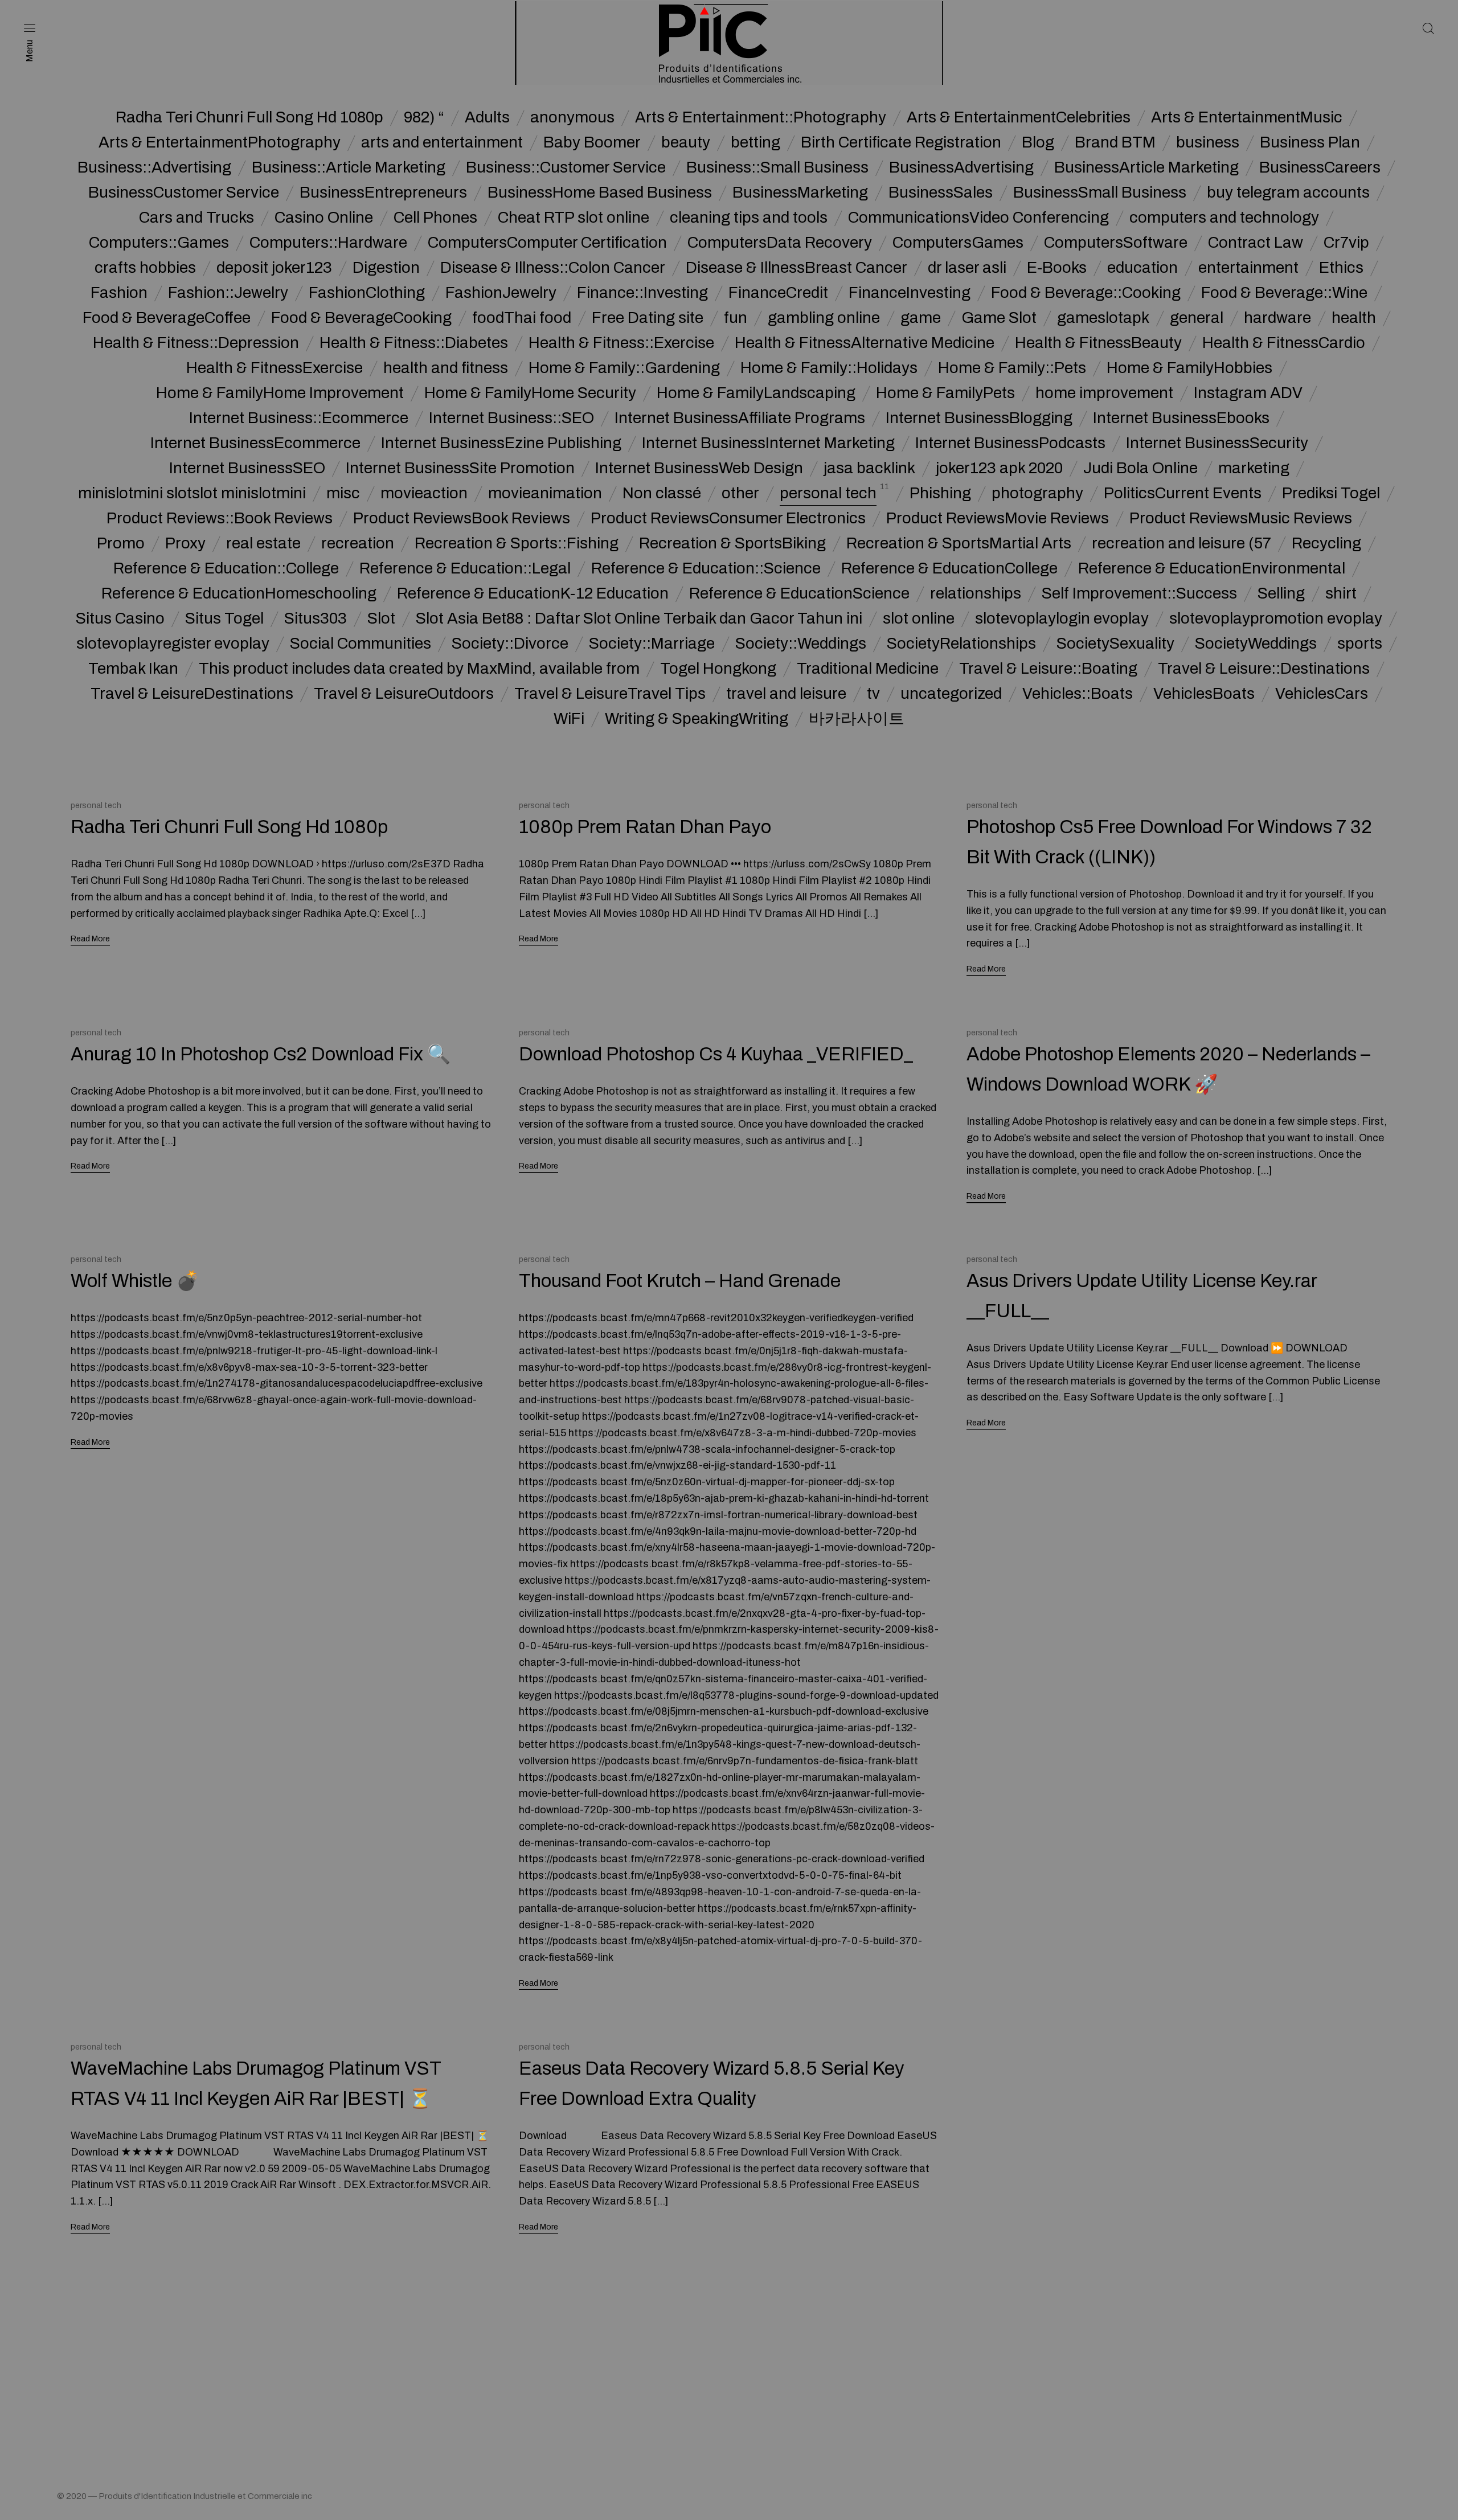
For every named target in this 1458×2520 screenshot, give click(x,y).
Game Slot (999, 318)
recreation (358, 543)
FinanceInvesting (910, 293)
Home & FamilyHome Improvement (280, 393)
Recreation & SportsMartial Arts (959, 543)
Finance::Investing (642, 293)
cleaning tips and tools (749, 218)
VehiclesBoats (1204, 694)
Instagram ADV (1248, 393)
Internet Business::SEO (511, 418)
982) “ (424, 117)
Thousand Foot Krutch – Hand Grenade (680, 1281)
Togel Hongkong (718, 669)
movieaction (424, 493)
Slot (381, 618)
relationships (976, 593)
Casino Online (324, 218)
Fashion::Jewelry (228, 293)
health (1354, 318)
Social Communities (361, 644)
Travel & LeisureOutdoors (404, 694)
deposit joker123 (274, 268)
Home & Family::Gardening (624, 368)
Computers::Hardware (328, 243)
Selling (1281, 593)
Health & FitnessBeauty (1098, 343)
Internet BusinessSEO (247, 468)
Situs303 (316, 618)
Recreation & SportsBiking (732, 543)
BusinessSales (941, 192)
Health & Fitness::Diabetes (414, 343)
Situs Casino (120, 618)
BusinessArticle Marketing (1146, 167)
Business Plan (1310, 142)
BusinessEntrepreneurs (383, 192)
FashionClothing (367, 293)
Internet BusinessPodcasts (1010, 443)
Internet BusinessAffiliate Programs (740, 418)
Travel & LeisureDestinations (192, 694)
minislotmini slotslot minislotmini (192, 493)
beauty (686, 142)
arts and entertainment (442, 142)
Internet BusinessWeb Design (699, 468)
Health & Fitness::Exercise (621, 343)
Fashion (119, 293)
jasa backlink (869, 468)
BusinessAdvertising (961, 167)
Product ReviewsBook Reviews (462, 518)
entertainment (1248, 268)
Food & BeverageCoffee (167, 318)
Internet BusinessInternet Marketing (768, 443)
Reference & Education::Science (706, 568)
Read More (90, 939)
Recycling (1326, 543)
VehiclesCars (1322, 694)
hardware (1277, 318)
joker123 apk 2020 (999, 468)
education (1142, 268)
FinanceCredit (778, 293)
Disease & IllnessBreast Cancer (796, 268)
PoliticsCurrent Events (1183, 493)
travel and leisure (786, 694)
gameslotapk (1103, 318)
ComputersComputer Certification (547, 243)
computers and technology (1224, 218)
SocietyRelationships (961, 644)
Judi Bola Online (1140, 468)
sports (1360, 644)
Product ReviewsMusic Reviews (1241, 518)
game (921, 318)
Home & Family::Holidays (829, 368)
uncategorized (951, 694)
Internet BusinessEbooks (1181, 418)
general (1197, 318)
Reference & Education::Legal (465, 568)
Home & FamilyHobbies (1189, 368)
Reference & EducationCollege (949, 568)
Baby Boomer (592, 142)
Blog (1038, 142)
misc (343, 493)
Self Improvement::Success (1139, 593)
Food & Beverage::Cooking (1086, 293)
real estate (263, 543)
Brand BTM (1115, 142)
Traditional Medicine (868, 669)
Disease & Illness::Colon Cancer (553, 268)
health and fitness (446, 368)
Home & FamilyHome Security (530, 393)
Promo (121, 543)
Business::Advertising (154, 167)
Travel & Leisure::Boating (1048, 669)
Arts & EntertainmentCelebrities (1019, 117)
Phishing (940, 493)
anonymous (572, 117)
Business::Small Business (777, 167)
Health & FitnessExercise (275, 368)
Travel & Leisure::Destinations (1264, 669)
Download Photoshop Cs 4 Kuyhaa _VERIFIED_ (716, 1054)
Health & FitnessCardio (1284, 343)
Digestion (386, 268)
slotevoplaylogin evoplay (1062, 618)
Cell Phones (435, 218)
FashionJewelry (501, 293)
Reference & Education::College (226, 568)
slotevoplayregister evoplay (173, 644)
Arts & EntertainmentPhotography (220, 142)
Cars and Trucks (196, 218)
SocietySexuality (1115, 644)
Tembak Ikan (133, 669)
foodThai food (522, 318)
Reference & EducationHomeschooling (239, 593)
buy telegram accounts (1288, 192)
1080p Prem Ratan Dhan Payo (645, 827)
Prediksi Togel (1331, 493)
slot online (919, 618)
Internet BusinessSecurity (1217, 443)
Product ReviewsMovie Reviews (998, 518)
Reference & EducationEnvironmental (1212, 568)
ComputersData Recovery (780, 243)
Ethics (1341, 268)
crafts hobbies (145, 268)
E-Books (1057, 268)
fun (736, 318)
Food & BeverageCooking (361, 318)
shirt (1341, 593)
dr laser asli (967, 268)
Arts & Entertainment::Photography (761, 117)
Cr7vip (1346, 243)
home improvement (1104, 393)
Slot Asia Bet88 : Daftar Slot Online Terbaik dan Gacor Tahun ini (639, 618)
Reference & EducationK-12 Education (533, 593)
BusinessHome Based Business (600, 192)
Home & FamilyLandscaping (756, 393)
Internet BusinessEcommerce (255, 443)
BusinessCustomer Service (184, 192)
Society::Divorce (510, 644)
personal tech (828, 493)
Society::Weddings (801, 644)
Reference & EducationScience (799, 593)
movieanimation (545, 493)
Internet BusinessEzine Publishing (501, 443)
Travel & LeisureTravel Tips (610, 694)
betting (755, 142)
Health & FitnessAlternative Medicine (865, 343)
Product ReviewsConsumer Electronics (728, 518)
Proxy (185, 543)
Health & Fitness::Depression (196, 343)
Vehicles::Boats (1078, 694)
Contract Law (1256, 243)
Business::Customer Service (566, 167)
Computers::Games (159, 243)
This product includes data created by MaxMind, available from (419, 669)
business (1208, 142)
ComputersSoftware (1116, 243)
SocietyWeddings (1256, 644)
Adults (487, 117)
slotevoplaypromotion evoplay (1276, 618)
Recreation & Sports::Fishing (517, 543)
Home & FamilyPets (945, 393)
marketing (1254, 468)
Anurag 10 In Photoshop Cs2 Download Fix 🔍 (261, 1054)
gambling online (824, 318)
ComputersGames (958, 243)
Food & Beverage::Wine (1284, 293)
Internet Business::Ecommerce (299, 418)
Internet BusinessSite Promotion (460, 468)
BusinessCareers (1320, 167)
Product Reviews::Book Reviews (220, 518)
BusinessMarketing (800, 192)
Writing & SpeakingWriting (697, 719)
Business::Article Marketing (349, 167)
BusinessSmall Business (1100, 192)
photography (1037, 493)
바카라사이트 (857, 719)
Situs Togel (224, 618)
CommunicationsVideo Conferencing (978, 218)
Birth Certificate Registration (901, 142)
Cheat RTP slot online (574, 218)
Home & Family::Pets (1012, 368)
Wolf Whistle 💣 (135, 1281)
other (740, 493)
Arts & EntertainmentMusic (1247, 117)
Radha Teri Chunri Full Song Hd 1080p (249, 117)
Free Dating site (648, 318)
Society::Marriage (652, 644)
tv (873, 694)
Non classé (662, 493)
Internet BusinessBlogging (979, 418)
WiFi (569, 719)
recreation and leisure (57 (1181, 543)
